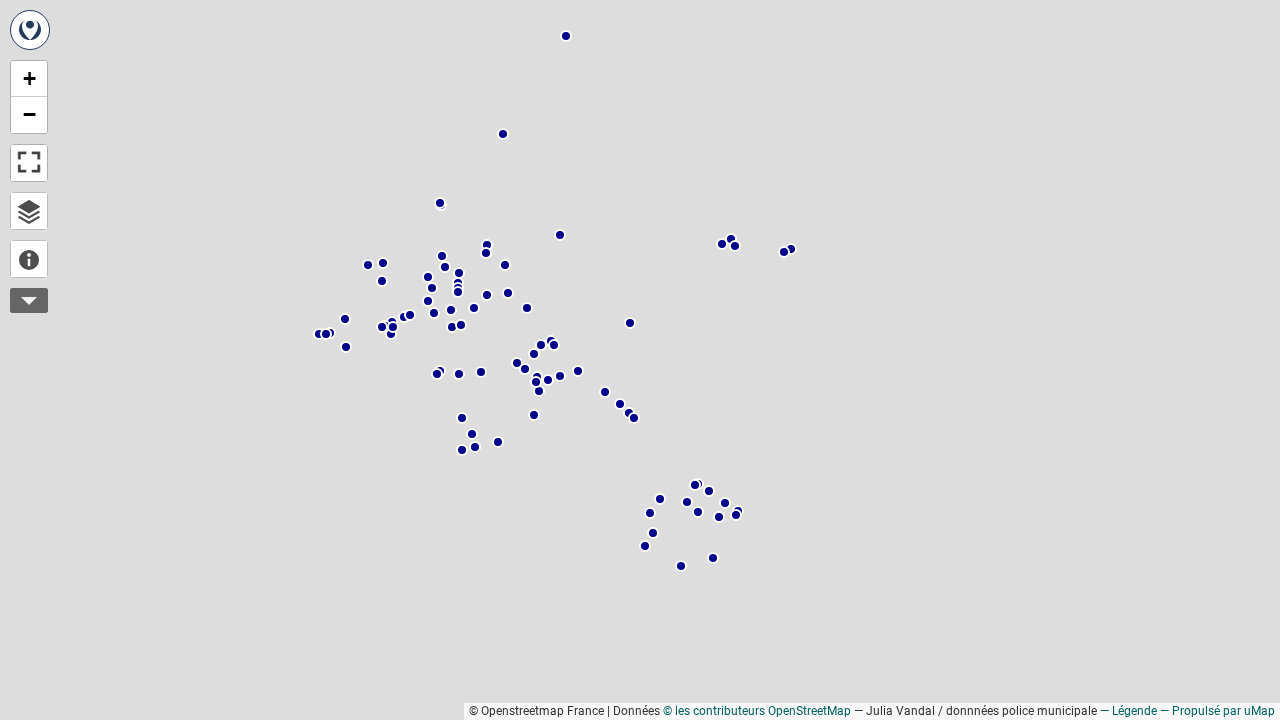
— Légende (1128, 711)
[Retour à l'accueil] (30, 30)
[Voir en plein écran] (29, 163)
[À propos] (29, 259)
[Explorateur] (29, 211)
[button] (434, 313)
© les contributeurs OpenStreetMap (757, 711)
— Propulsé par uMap (1217, 711)
